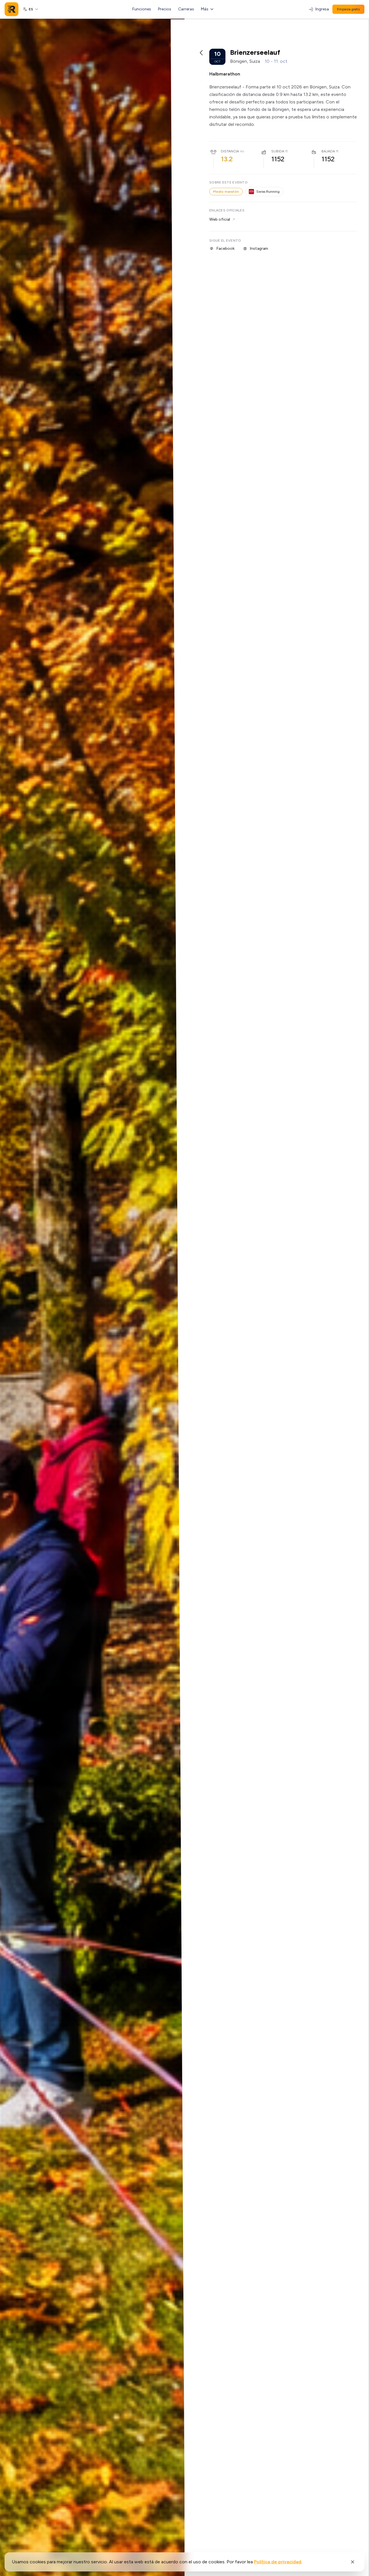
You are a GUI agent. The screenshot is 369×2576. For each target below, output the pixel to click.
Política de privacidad (278, 2562)
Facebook (225, 248)
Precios (165, 9)
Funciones (142, 9)
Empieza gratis (348, 9)
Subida (278, 151)
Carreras (186, 9)
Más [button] (205, 9)
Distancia (230, 151)
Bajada (328, 151)
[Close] (353, 2562)
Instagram (259, 248)
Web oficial (220, 219)
